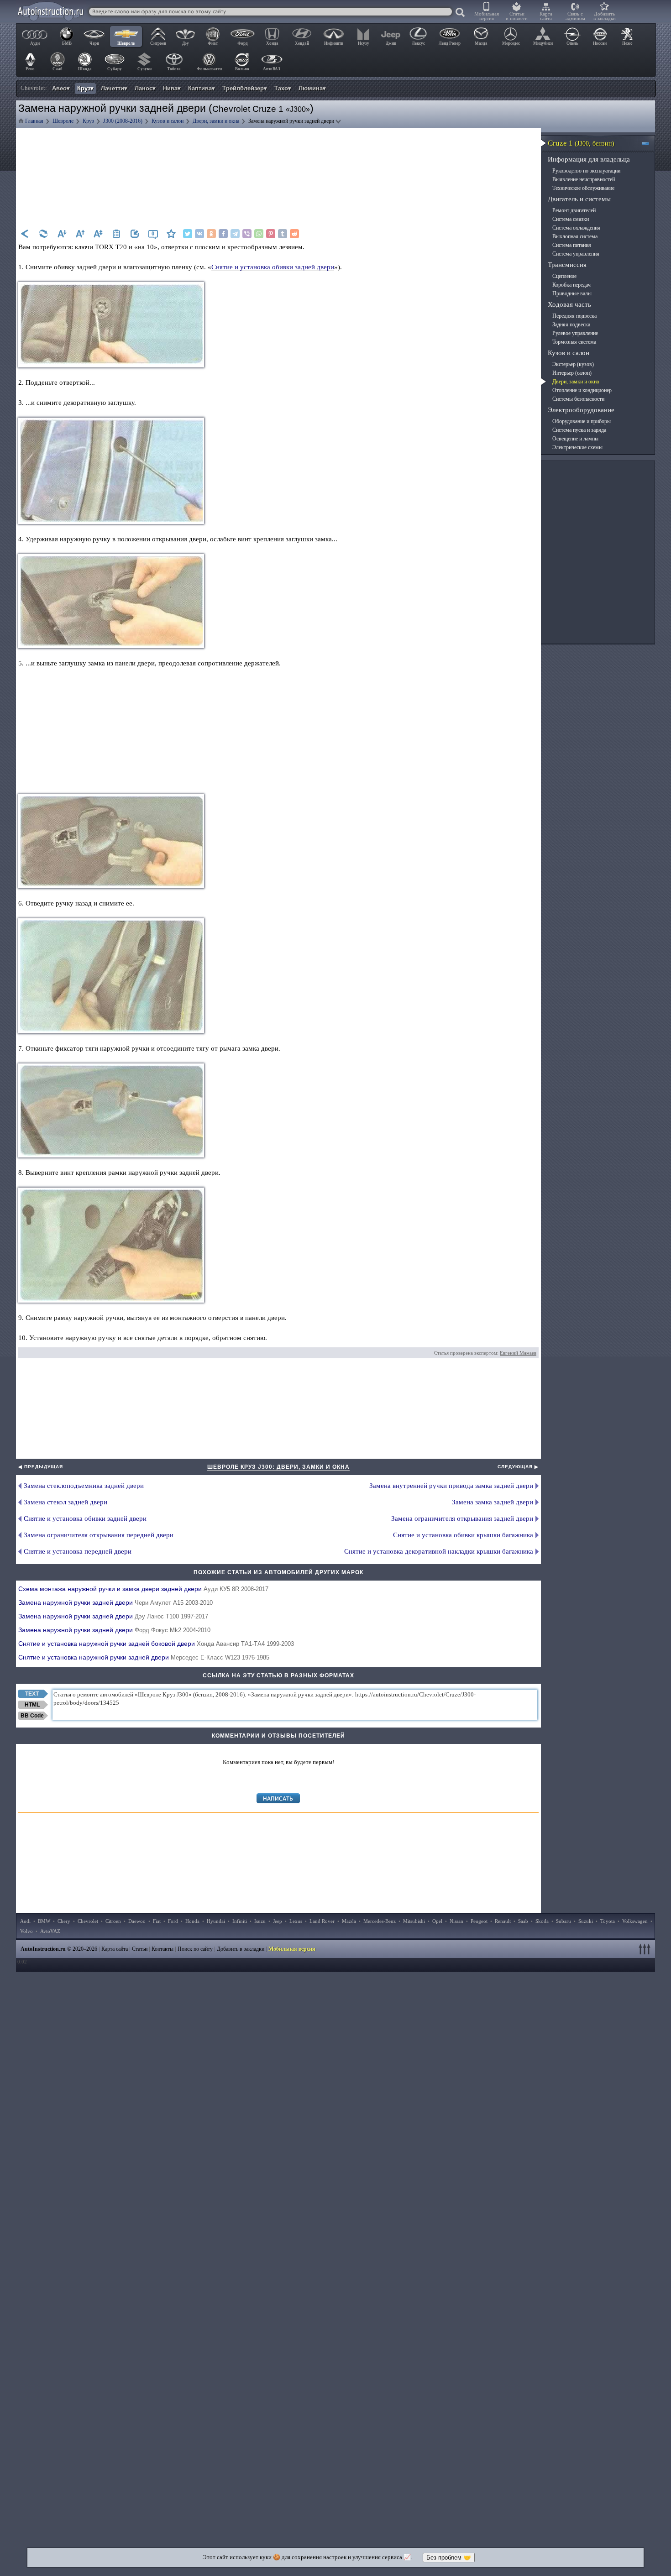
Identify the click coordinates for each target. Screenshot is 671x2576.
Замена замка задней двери (493, 1502)
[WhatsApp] (259, 234)
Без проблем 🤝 (449, 2558)
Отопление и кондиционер (582, 390)
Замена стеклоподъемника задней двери (84, 1486)
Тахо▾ (283, 88)
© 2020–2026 (59, 1949)
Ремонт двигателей (574, 210)
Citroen (113, 1921)
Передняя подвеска (574, 316)
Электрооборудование (581, 410)
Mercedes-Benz (380, 1921)
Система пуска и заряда (579, 430)
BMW (44, 1921)
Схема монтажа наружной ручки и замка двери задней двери (143, 1589)
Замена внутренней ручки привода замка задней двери (451, 1486)
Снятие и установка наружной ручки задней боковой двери (156, 1644)
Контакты (163, 1949)
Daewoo (137, 1921)
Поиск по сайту (195, 1949)
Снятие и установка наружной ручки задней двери (144, 1657)
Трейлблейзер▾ (245, 88)
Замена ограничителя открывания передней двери (99, 1535)
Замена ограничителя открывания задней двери (462, 1518)
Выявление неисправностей (584, 179)
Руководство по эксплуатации (586, 171)
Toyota (608, 1921)
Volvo (26, 1931)
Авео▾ (61, 88)
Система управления (576, 254)
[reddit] (294, 234)
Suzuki (586, 1921)
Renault (503, 1921)
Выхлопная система (575, 236)
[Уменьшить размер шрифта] (62, 234)
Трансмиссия (567, 265)
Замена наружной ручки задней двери (115, 1602)
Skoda (542, 1921)
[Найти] (461, 13)
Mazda (349, 1921)
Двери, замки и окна (576, 382)
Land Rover (322, 1921)
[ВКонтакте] (199, 234)
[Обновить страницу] (43, 234)
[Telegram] (235, 234)
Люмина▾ (312, 88)
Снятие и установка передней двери (78, 1551)
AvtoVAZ (50, 1931)
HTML (32, 1705)
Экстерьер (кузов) (573, 364)
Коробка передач (571, 285)
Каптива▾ (202, 88)
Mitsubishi (414, 1921)
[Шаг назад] (25, 234)
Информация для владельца (589, 159)
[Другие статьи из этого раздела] (116, 234)
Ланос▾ (145, 88)
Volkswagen (635, 1921)
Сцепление (564, 276)
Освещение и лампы (575, 439)
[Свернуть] (649, 143)
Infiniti (240, 1921)
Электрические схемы (577, 447)
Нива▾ (172, 88)
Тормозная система (574, 342)
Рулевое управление (575, 333)
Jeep (278, 1921)
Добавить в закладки (605, 16)
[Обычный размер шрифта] (98, 234)
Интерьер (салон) (572, 373)
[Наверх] (646, 1949)
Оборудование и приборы (582, 421)
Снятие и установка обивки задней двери (273, 267)
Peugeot (479, 1921)
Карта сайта (546, 16)
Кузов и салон (569, 353)
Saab (523, 1921)
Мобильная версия (487, 16)
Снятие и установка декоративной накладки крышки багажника (439, 1551)
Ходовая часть (569, 304)
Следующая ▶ (518, 1467)
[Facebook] (223, 234)
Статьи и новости (517, 16)
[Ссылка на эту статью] (135, 234)
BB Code (32, 1716)
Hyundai (216, 1921)
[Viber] (247, 234)
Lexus (296, 1921)
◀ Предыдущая (41, 1467)
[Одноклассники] (211, 234)
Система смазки (571, 219)
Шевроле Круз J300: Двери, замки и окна (278, 1467)
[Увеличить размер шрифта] (80, 234)
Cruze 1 (581, 143)
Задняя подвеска (571, 325)
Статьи (140, 1949)
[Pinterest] (271, 234)
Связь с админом (575, 16)
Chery (64, 1921)
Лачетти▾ (114, 88)
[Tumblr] (283, 234)
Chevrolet (88, 1921)
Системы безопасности (578, 399)
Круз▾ (85, 88)
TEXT (32, 1694)
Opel (437, 1921)
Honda (192, 1921)
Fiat (157, 1921)
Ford (173, 1921)
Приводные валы (572, 293)
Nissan (456, 1921)
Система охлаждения (576, 228)
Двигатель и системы (579, 199)
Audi (25, 1921)
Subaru (564, 1921)
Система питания (572, 245)
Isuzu (260, 1921)
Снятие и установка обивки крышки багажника (463, 1535)
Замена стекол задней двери (66, 1502)
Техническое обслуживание (583, 188)
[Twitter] (188, 234)
